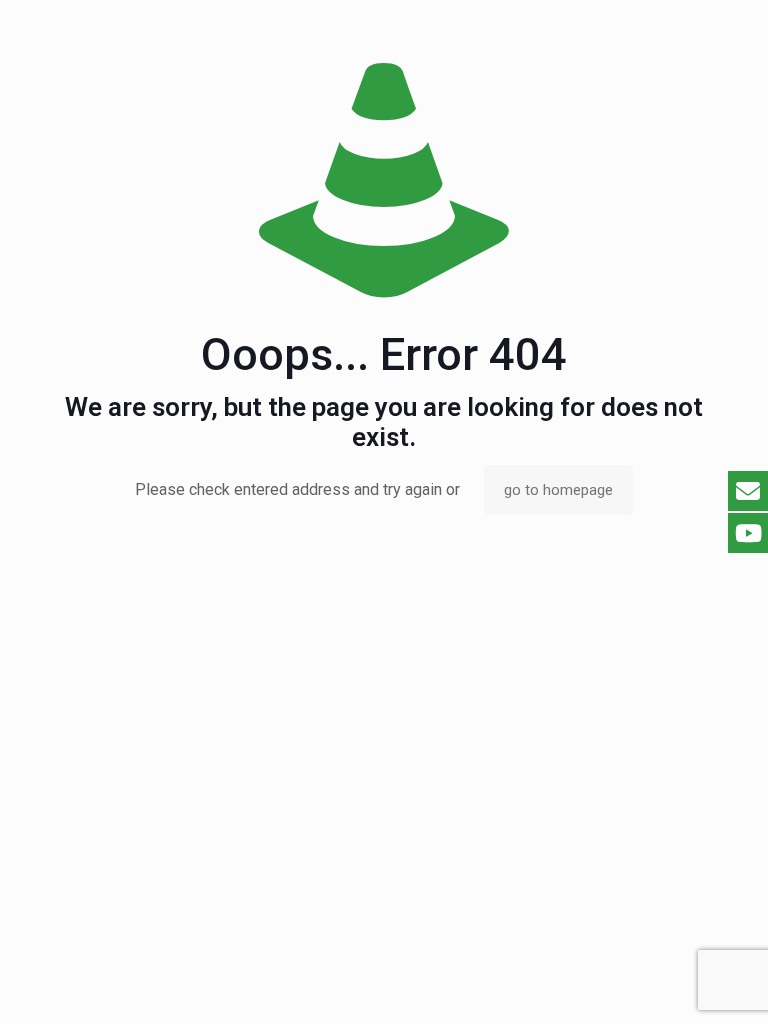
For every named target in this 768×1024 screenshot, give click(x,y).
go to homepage (558, 490)
